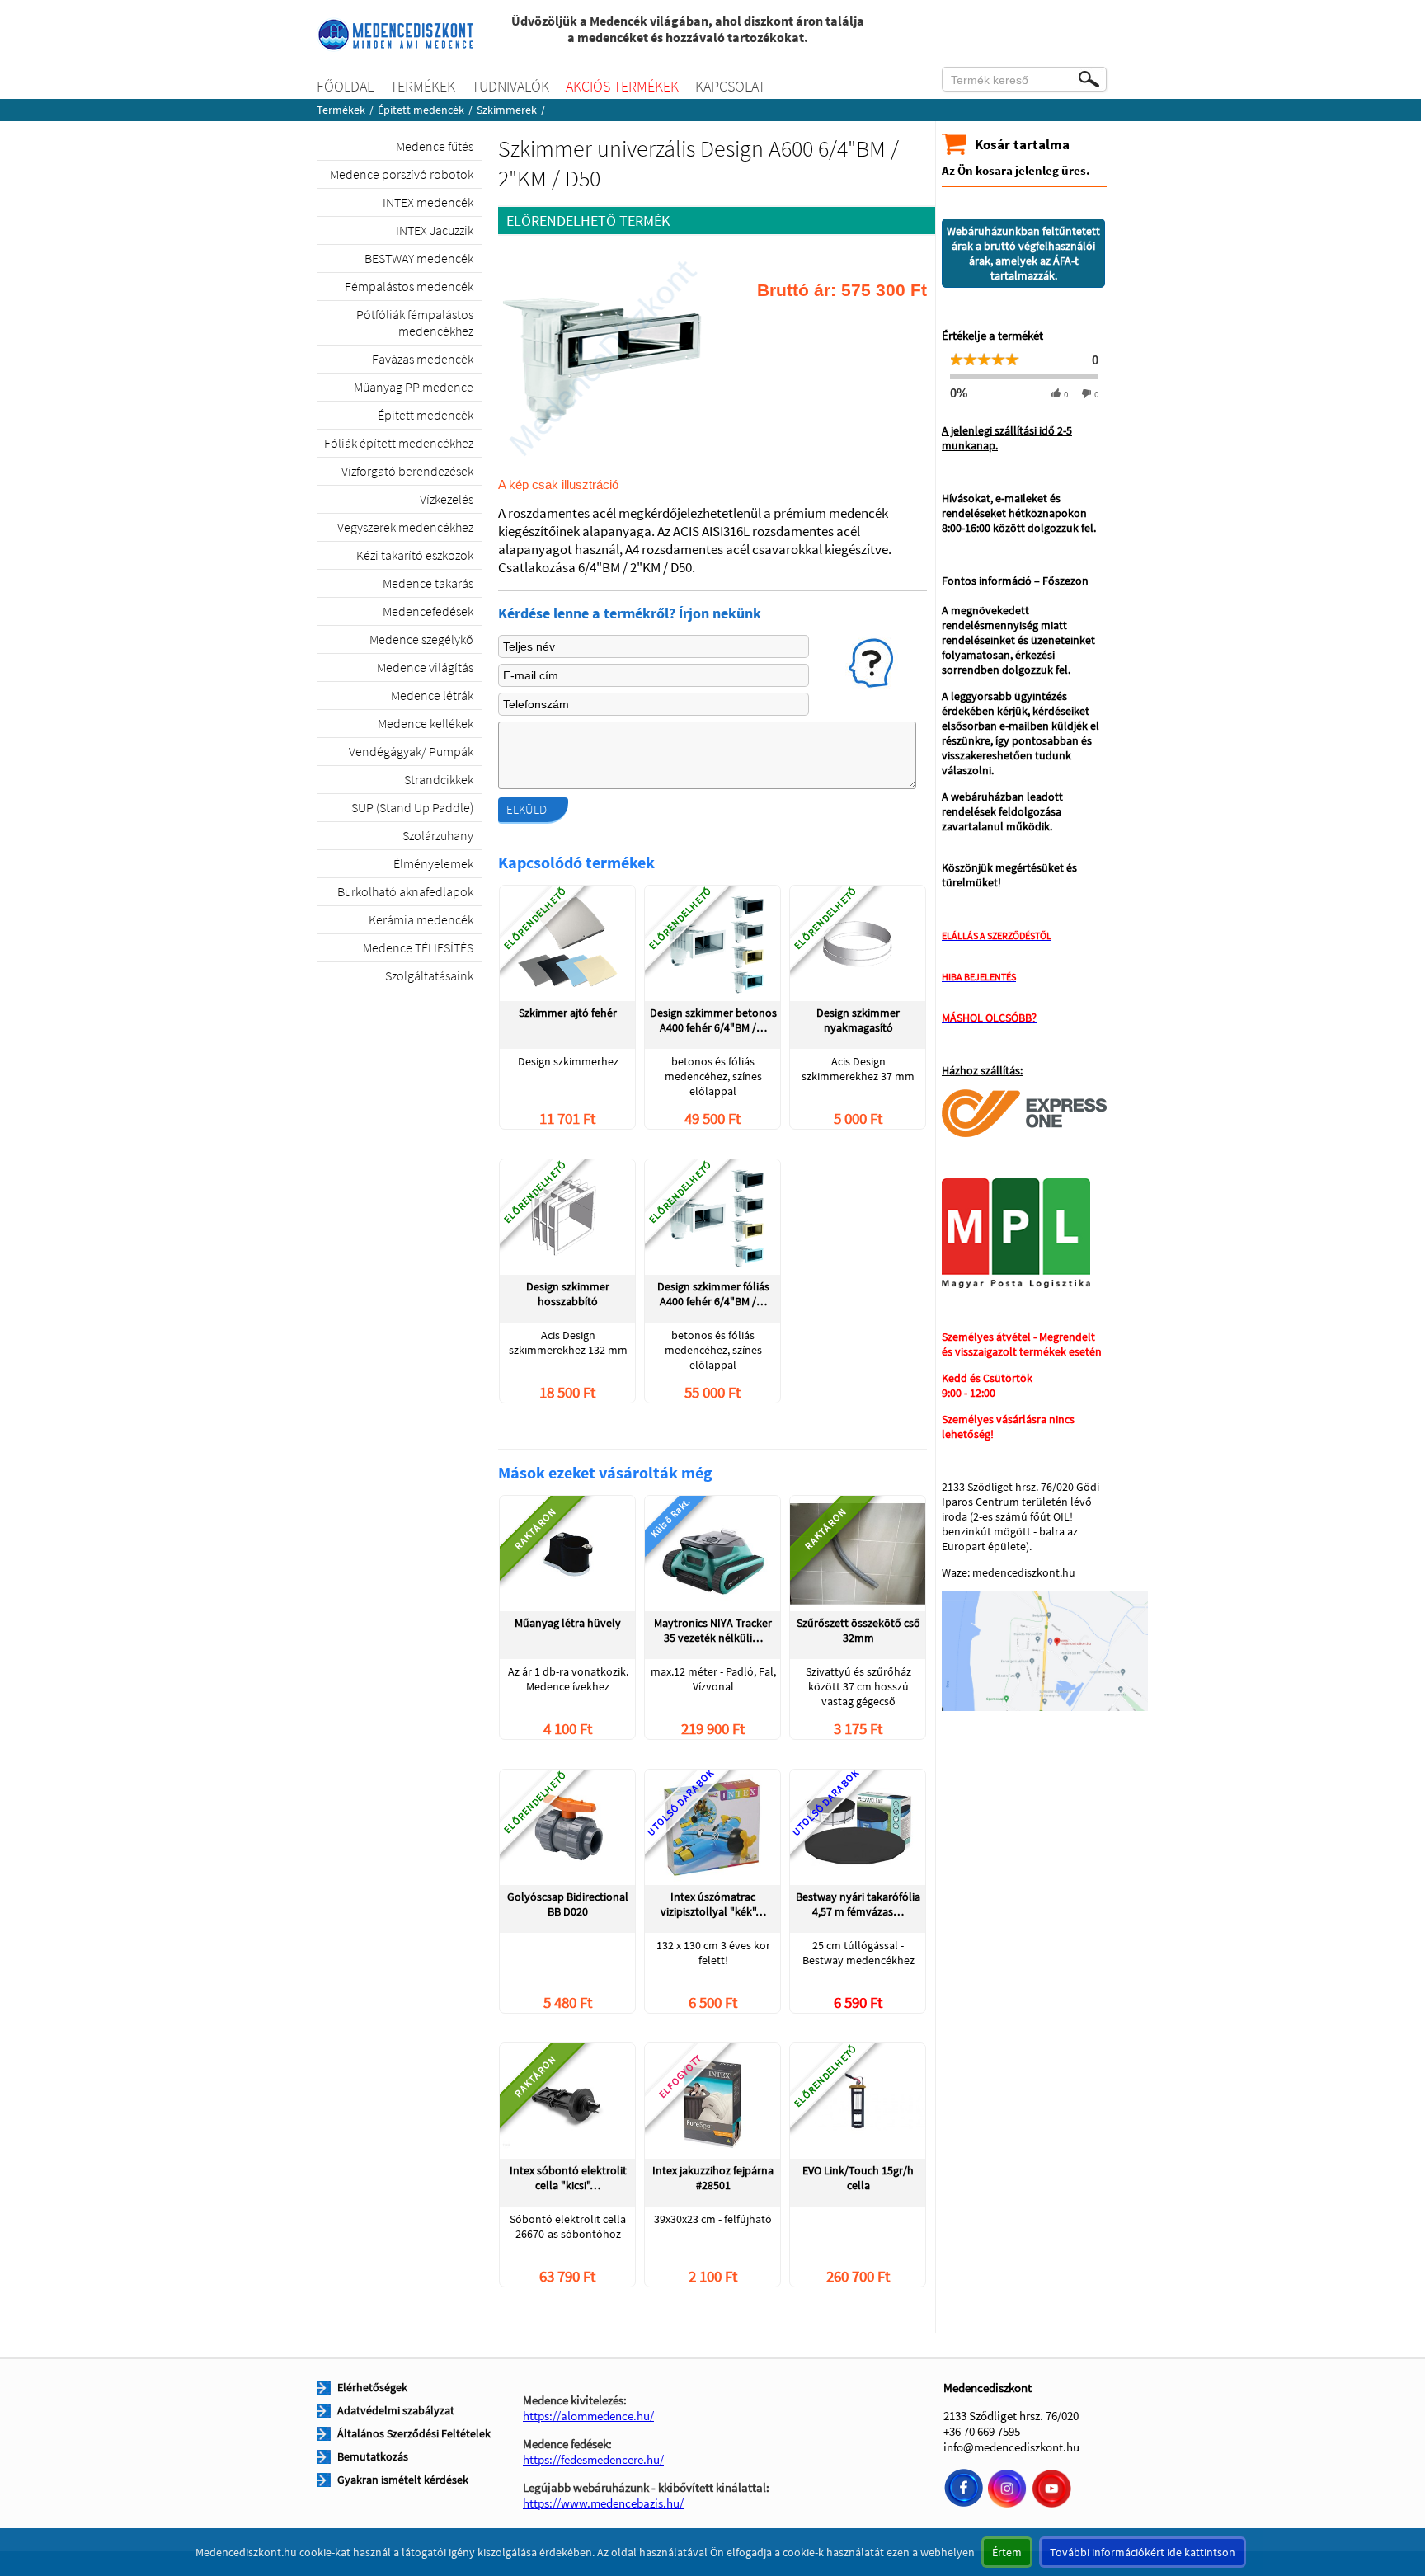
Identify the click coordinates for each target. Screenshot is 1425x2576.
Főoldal (345, 86)
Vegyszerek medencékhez (405, 527)
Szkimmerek (507, 110)
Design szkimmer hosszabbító (568, 1294)
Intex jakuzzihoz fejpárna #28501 (713, 2178)
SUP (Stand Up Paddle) (412, 807)
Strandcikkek (439, 779)
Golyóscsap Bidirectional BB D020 (568, 1904)
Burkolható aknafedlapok (405, 891)
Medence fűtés (435, 146)
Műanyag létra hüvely (568, 1623)
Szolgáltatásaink (429, 975)
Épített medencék (421, 110)
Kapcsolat (730, 86)
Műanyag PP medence (414, 387)
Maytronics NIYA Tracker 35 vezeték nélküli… (713, 1630)
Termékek (423, 86)
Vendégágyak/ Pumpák (411, 751)
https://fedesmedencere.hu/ (593, 2459)
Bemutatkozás (373, 2456)
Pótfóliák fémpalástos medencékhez (415, 322)
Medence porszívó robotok (402, 174)
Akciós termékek (622, 86)
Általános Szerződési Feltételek (414, 2433)
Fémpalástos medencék (409, 286)
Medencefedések (428, 611)
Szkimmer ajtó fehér (568, 1013)
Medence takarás (428, 583)
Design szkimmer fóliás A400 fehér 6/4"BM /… (713, 1294)
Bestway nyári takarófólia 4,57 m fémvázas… (858, 1904)
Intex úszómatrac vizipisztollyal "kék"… (713, 1904)
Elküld (527, 809)
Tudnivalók (510, 86)
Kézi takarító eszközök (415, 555)
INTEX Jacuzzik (435, 230)
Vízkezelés (447, 499)
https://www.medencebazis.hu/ (603, 2503)
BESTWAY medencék (419, 258)
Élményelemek (433, 863)
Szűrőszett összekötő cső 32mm (858, 1630)
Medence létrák (432, 695)
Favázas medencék (423, 359)
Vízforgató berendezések (407, 471)
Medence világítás (425, 667)
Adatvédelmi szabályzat (396, 2410)
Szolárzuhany (438, 835)
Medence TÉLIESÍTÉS (418, 947)
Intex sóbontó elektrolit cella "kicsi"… (568, 2178)
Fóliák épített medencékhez (399, 443)
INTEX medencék (428, 202)
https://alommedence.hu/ (588, 2416)
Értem (1007, 2552)
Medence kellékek (426, 723)
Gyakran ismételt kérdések (403, 2480)
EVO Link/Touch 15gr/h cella (858, 2178)
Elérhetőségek (372, 2387)
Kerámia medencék (421, 919)
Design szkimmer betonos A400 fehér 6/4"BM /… (713, 1020)
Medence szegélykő (421, 639)
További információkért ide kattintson (1143, 2552)
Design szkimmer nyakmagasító (858, 1020)
